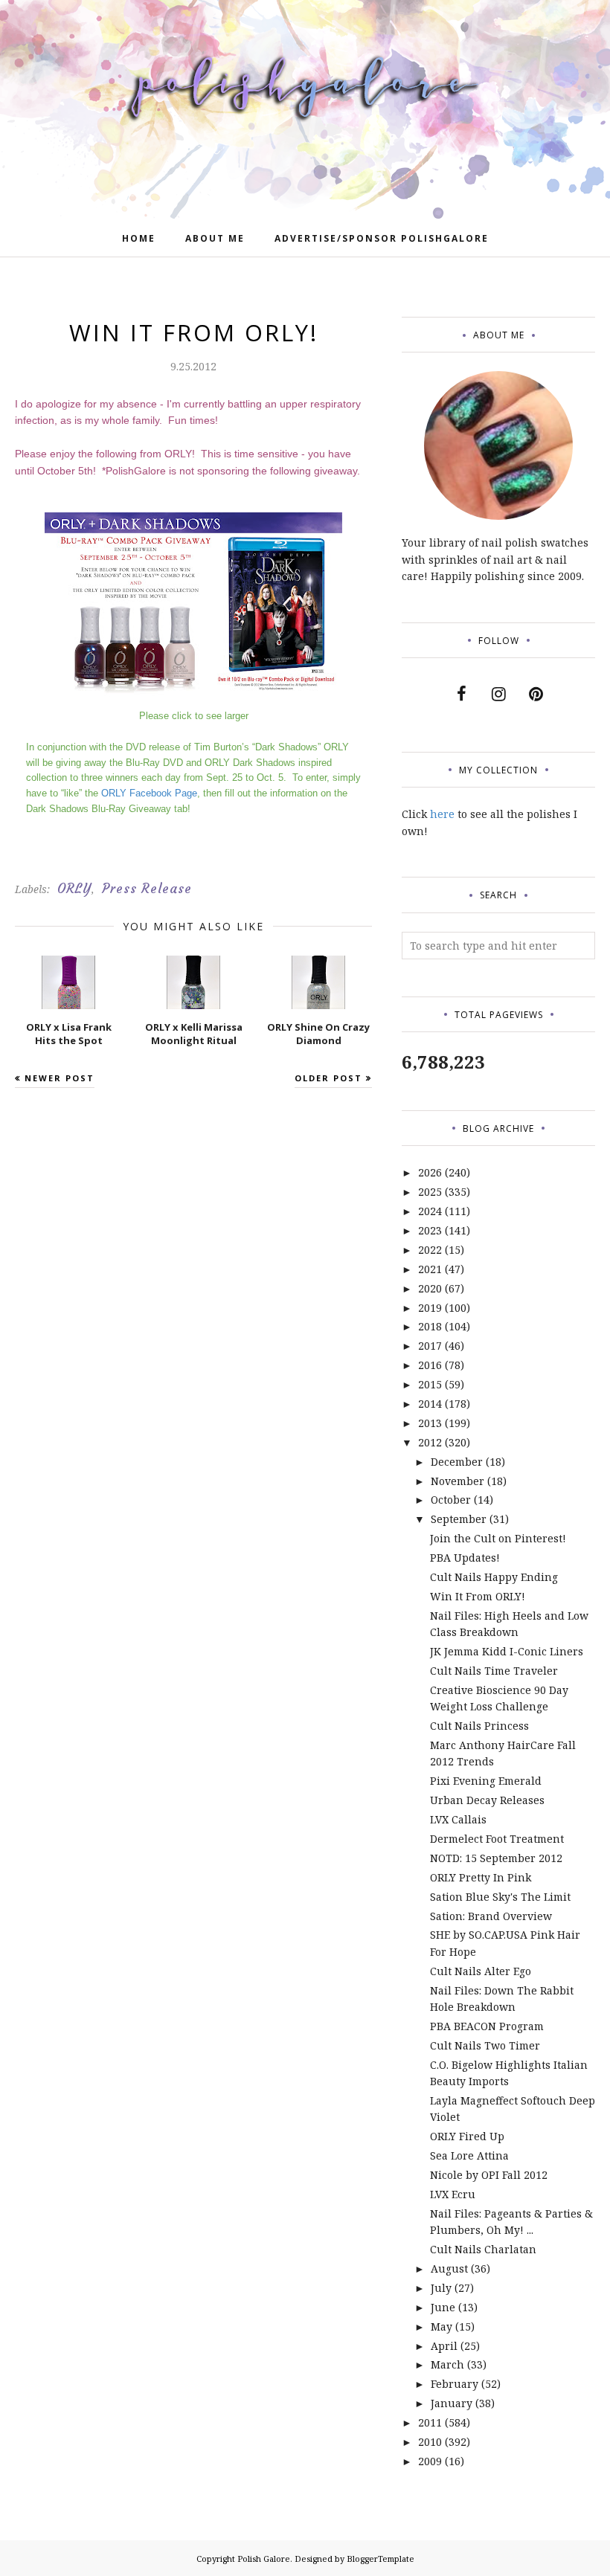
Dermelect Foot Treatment (497, 1839)
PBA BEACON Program (487, 2026)
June (443, 2307)
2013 (430, 1423)
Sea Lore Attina (469, 2155)
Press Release (147, 889)
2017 (430, 1346)
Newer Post (60, 1078)
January (452, 2403)
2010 (430, 2442)
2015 (430, 1384)
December (457, 1462)
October (451, 1500)
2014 (430, 1404)
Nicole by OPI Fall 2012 (489, 2175)
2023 (430, 1230)
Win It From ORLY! (478, 1596)
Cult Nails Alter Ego (481, 1971)
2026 (430, 1172)
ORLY (74, 889)
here (442, 814)
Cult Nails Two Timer (485, 2045)
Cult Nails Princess (479, 1726)
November (457, 1481)
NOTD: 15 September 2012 (496, 1858)
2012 (430, 1442)
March (447, 2364)
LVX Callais (458, 1819)
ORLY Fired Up (467, 2136)
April (444, 2346)
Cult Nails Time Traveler (494, 1671)
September (459, 1519)
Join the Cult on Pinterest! (498, 1538)
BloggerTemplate (381, 2559)
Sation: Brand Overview (491, 1916)
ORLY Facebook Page (149, 793)
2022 (430, 1250)
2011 (430, 2422)
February (455, 2384)
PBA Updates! (465, 1558)
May (442, 2327)
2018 (430, 1326)
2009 (430, 2461)
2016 (430, 1365)
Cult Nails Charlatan (483, 2249)
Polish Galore (264, 2559)
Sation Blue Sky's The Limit (500, 1897)
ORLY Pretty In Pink (481, 1877)
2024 (430, 1211)
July (441, 2288)
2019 (430, 1308)
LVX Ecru (453, 2194)
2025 (430, 1192)
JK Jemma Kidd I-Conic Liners (507, 1651)
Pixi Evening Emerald (486, 1781)
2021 (430, 1269)
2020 (430, 1288)
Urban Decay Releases (487, 1800)
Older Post (328, 1078)
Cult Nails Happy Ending (494, 1577)
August (449, 2269)
